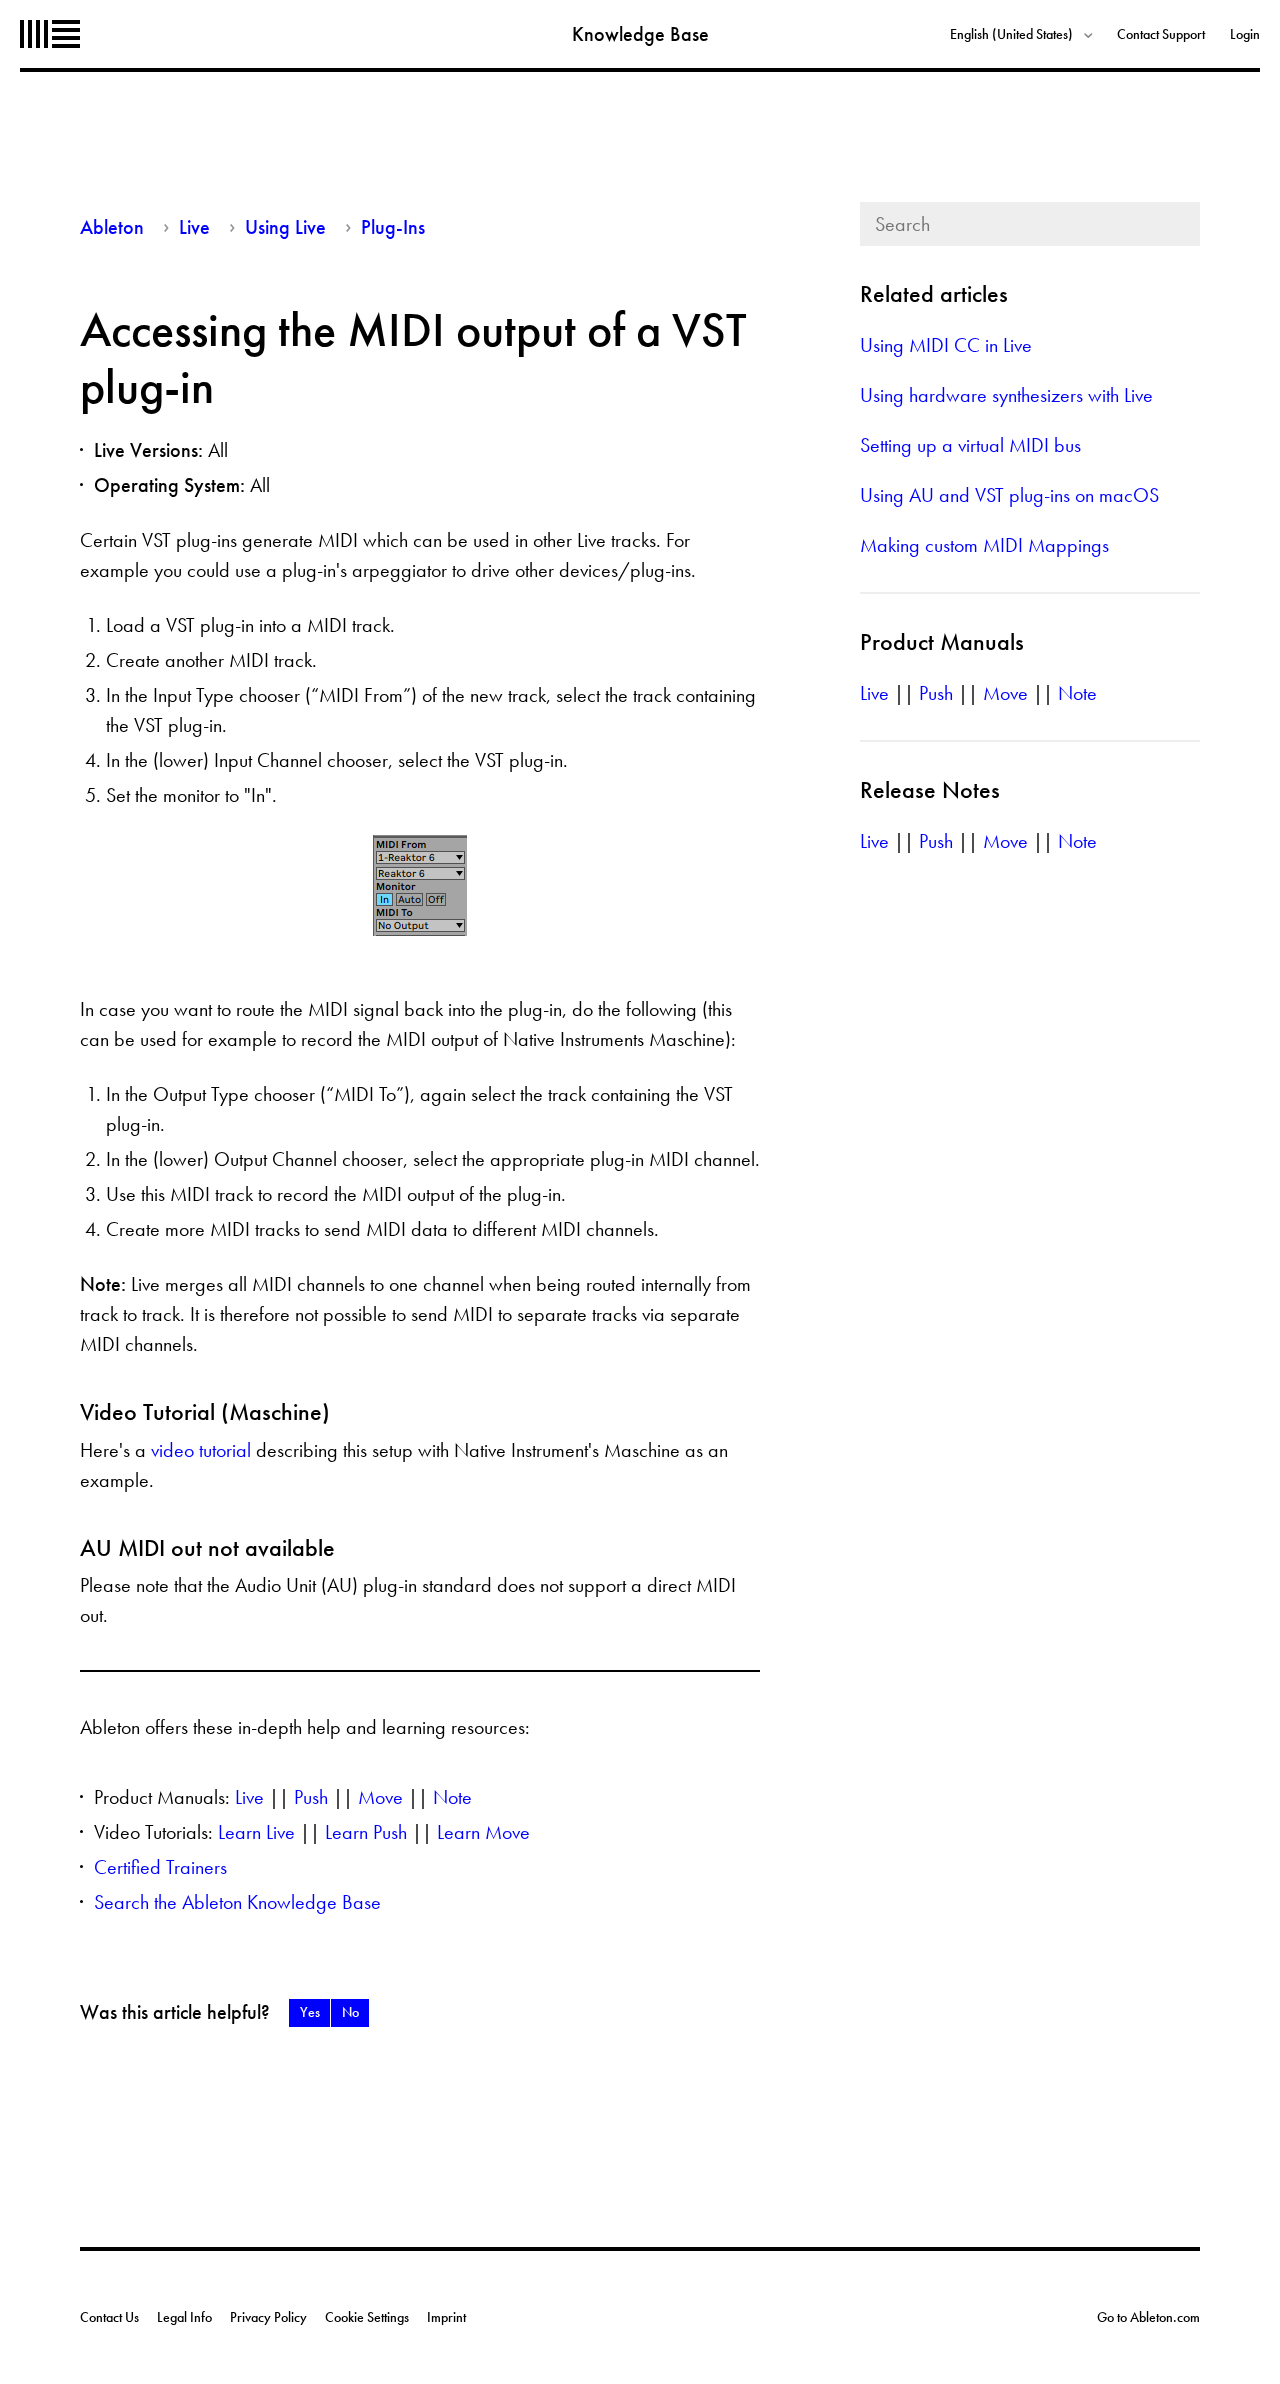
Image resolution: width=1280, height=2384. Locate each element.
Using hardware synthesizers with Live (1006, 395)
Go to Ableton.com (1148, 2317)
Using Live (285, 227)
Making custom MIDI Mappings (984, 545)
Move (380, 1797)
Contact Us (109, 2317)
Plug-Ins (393, 227)
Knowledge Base (640, 34)
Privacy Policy (268, 2317)
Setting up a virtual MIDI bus (970, 445)
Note (452, 1797)
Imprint (446, 2317)
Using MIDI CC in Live (946, 345)
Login (1245, 34)
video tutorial (201, 1450)
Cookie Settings (367, 2317)
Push (311, 1797)
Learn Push (366, 1832)
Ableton (50, 34)
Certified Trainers (160, 1867)
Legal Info (184, 2317)
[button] (309, 2013)
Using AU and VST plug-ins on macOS (1009, 495)
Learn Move (483, 1832)
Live (194, 227)
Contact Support (1161, 34)
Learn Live (256, 1832)
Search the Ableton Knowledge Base (237, 1902)
